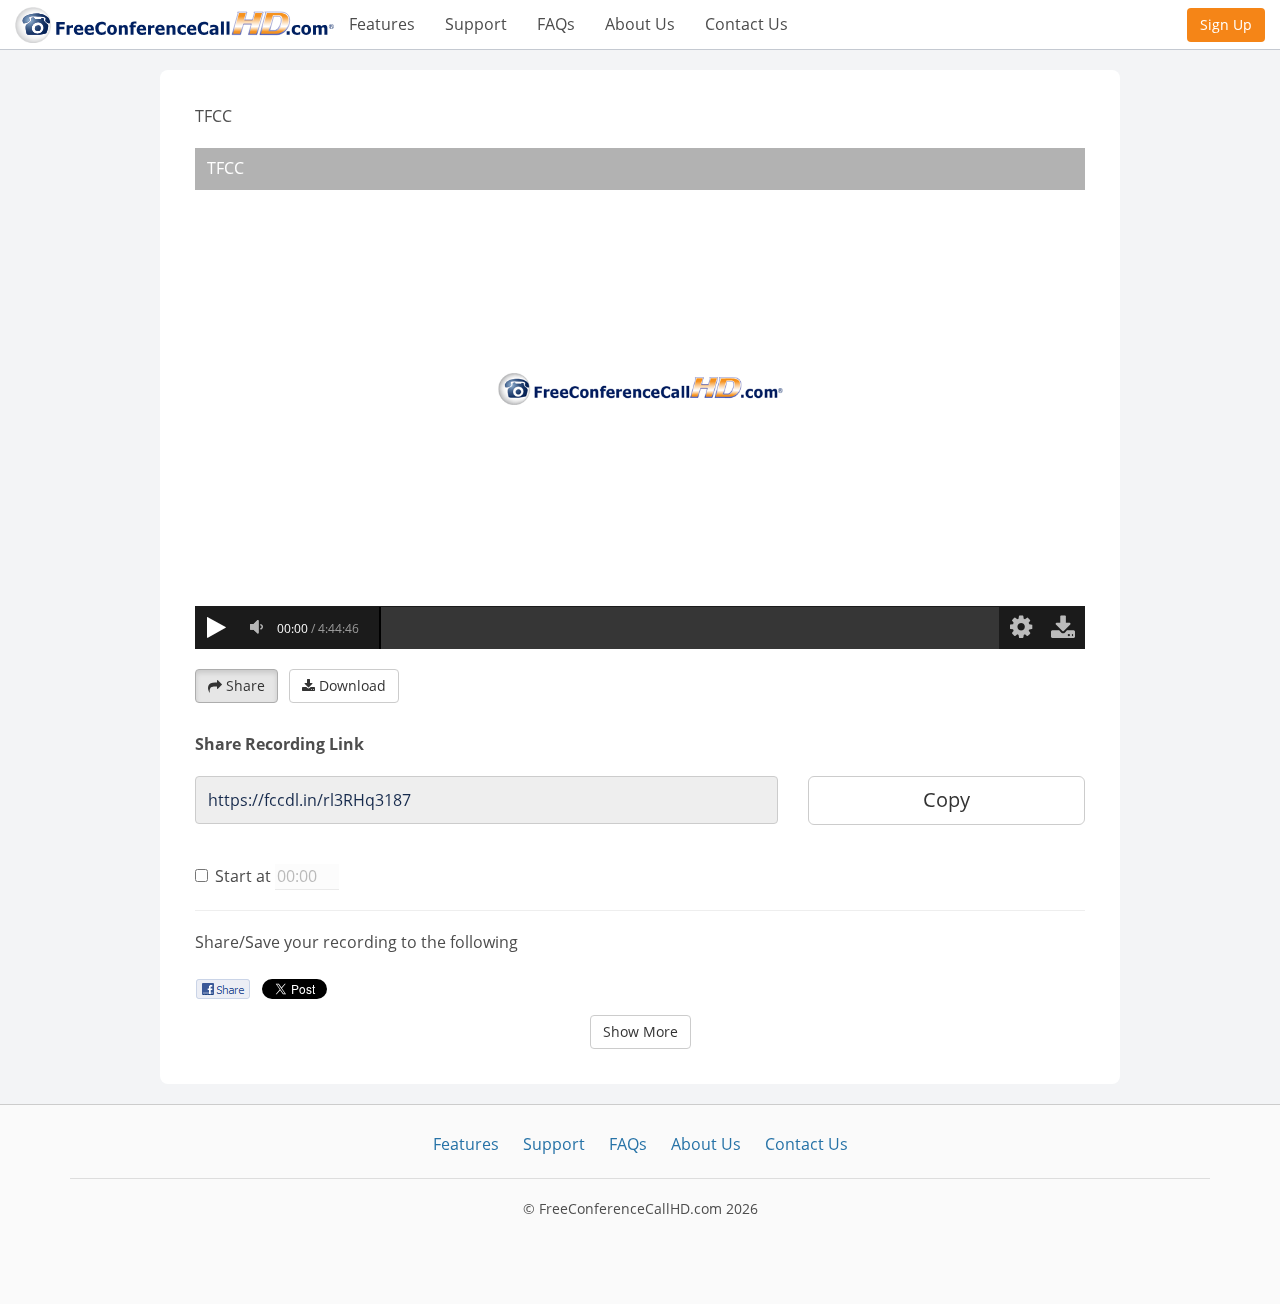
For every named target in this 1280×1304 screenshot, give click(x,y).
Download (352, 685)
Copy (946, 799)
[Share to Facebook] (222, 988)
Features (382, 24)
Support (476, 24)
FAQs (556, 24)
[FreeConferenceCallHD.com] (174, 23)
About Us (640, 24)
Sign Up (1226, 24)
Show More (640, 1031)
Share (245, 685)
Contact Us (746, 24)
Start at (243, 876)
